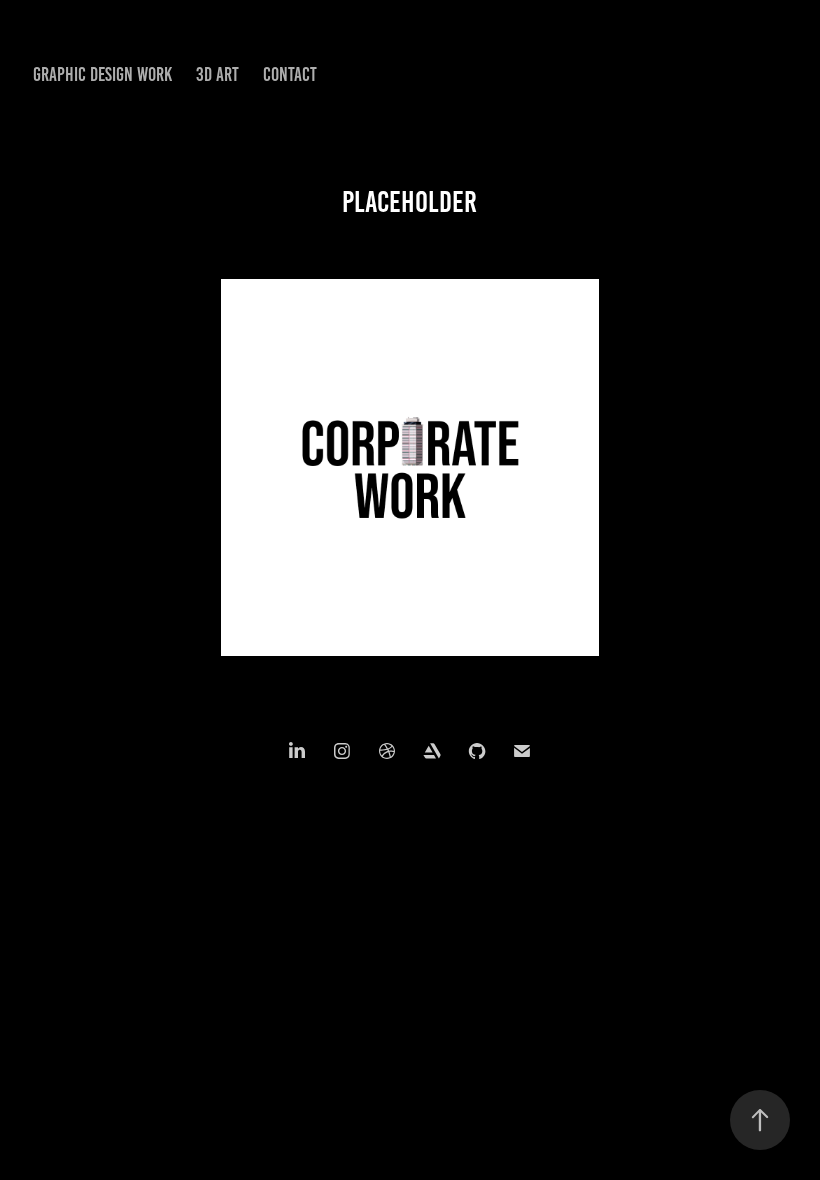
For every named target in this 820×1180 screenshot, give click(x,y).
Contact (290, 74)
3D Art (217, 74)
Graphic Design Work (102, 74)
